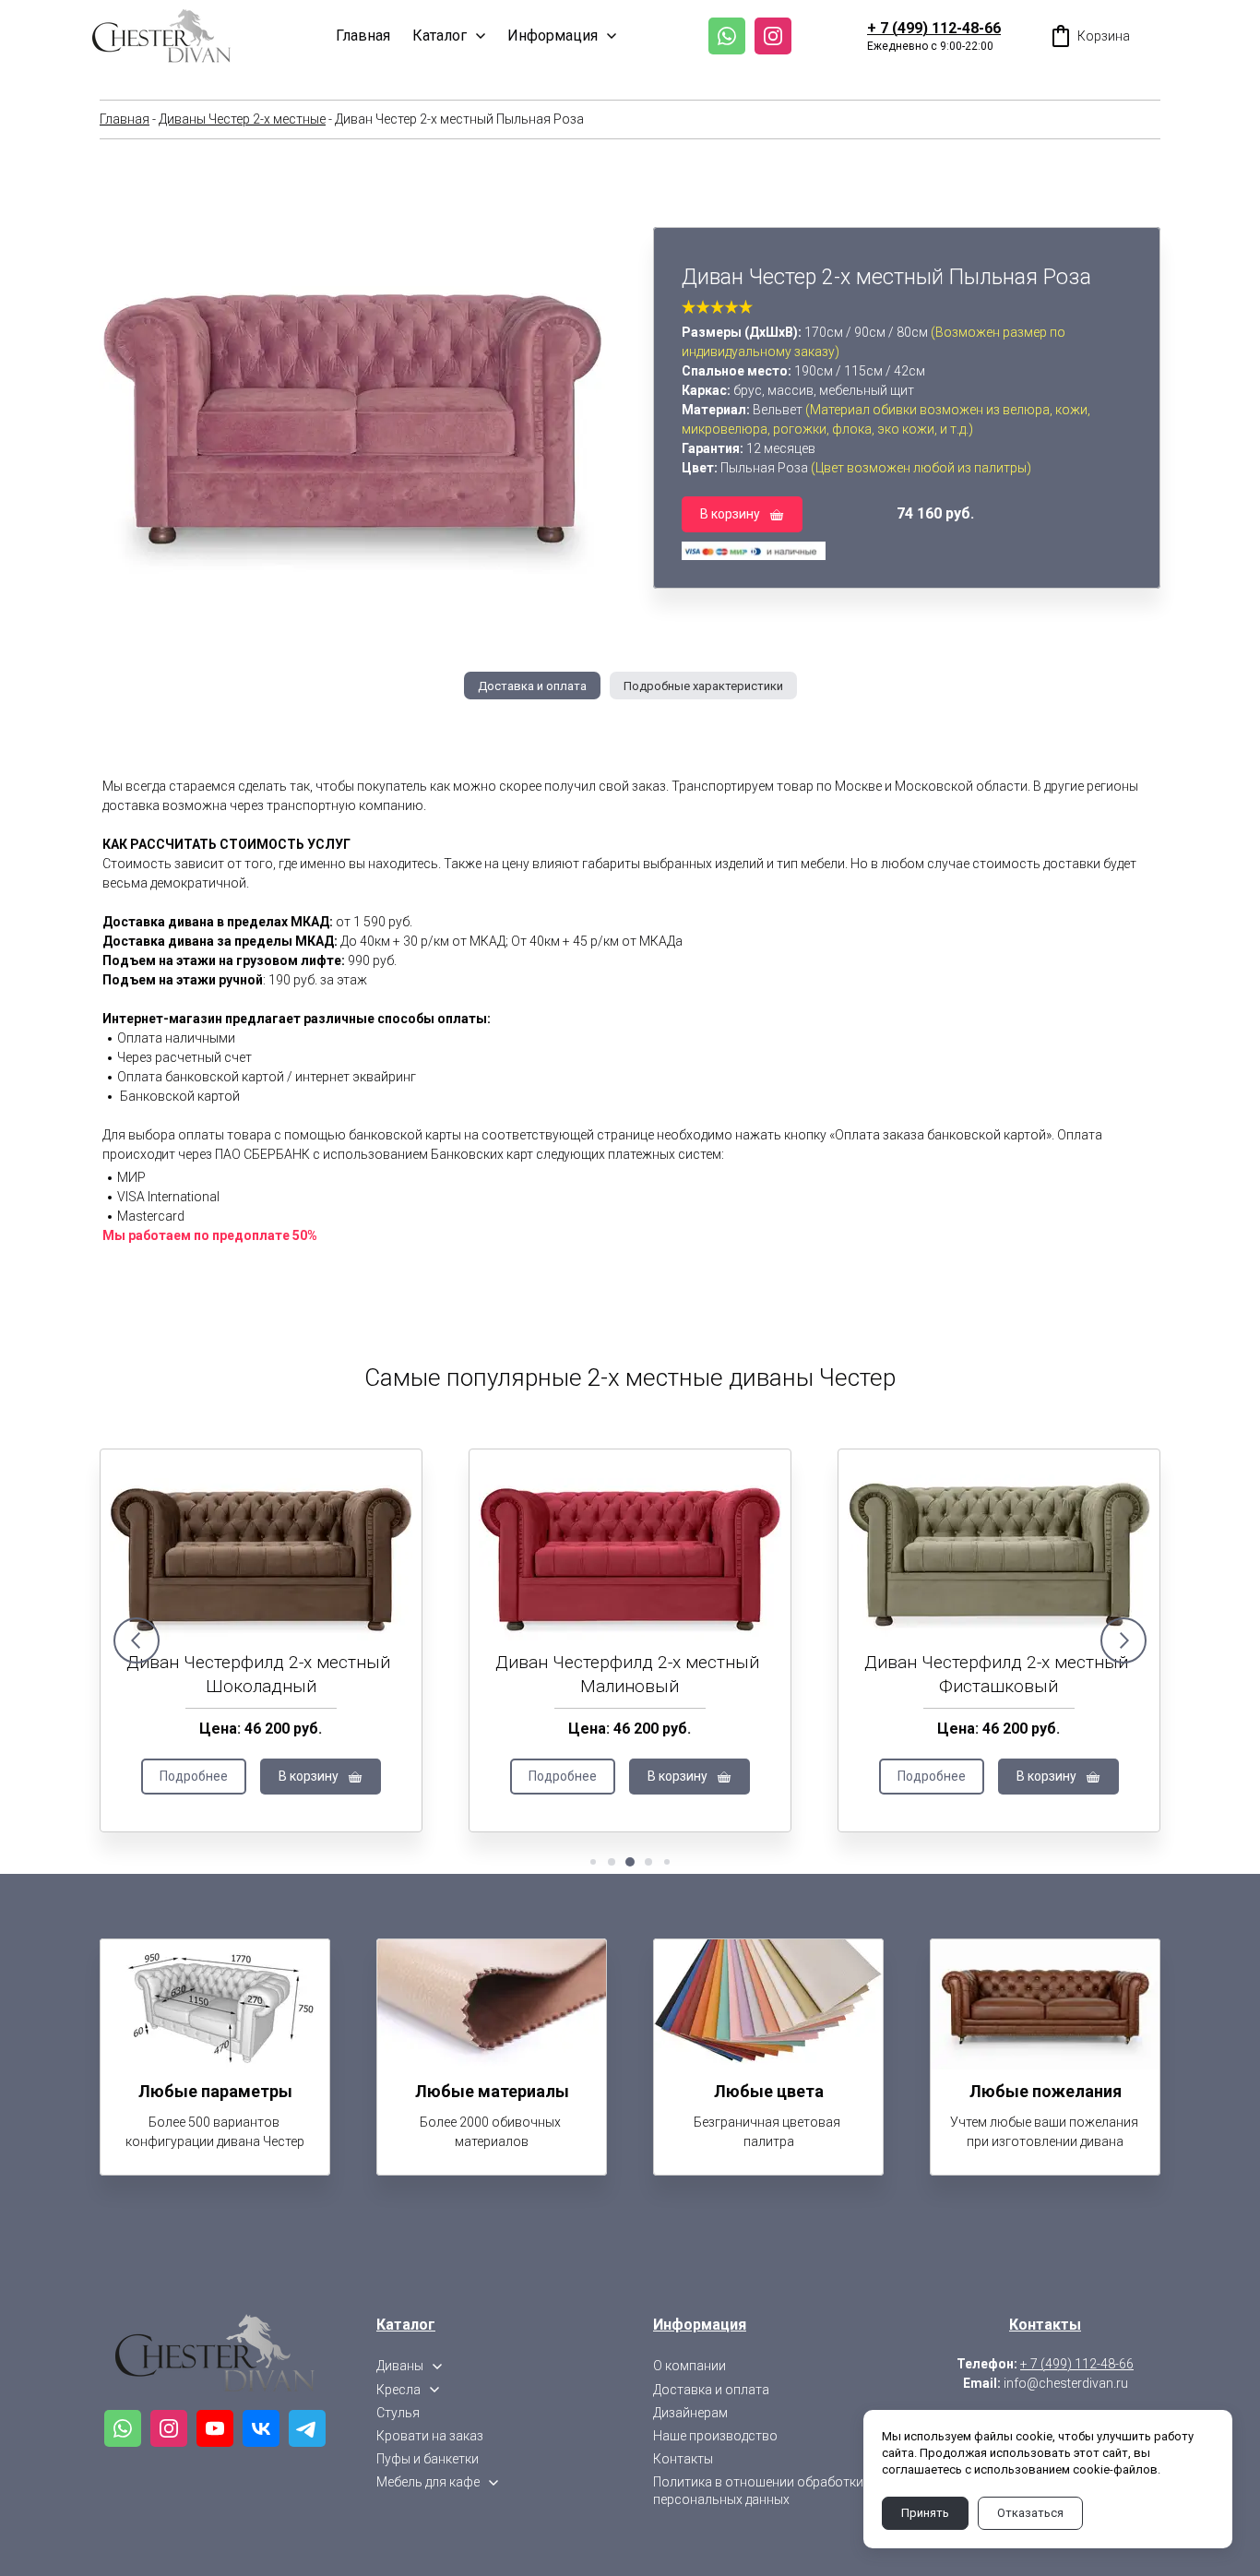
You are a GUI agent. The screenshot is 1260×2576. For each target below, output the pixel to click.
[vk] (261, 2428)
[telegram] (307, 2428)
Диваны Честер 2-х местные (242, 119)
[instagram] (773, 36)
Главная (125, 119)
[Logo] (161, 36)
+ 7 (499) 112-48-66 (934, 28)
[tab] (532, 686)
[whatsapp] (727, 36)
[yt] (215, 2428)
